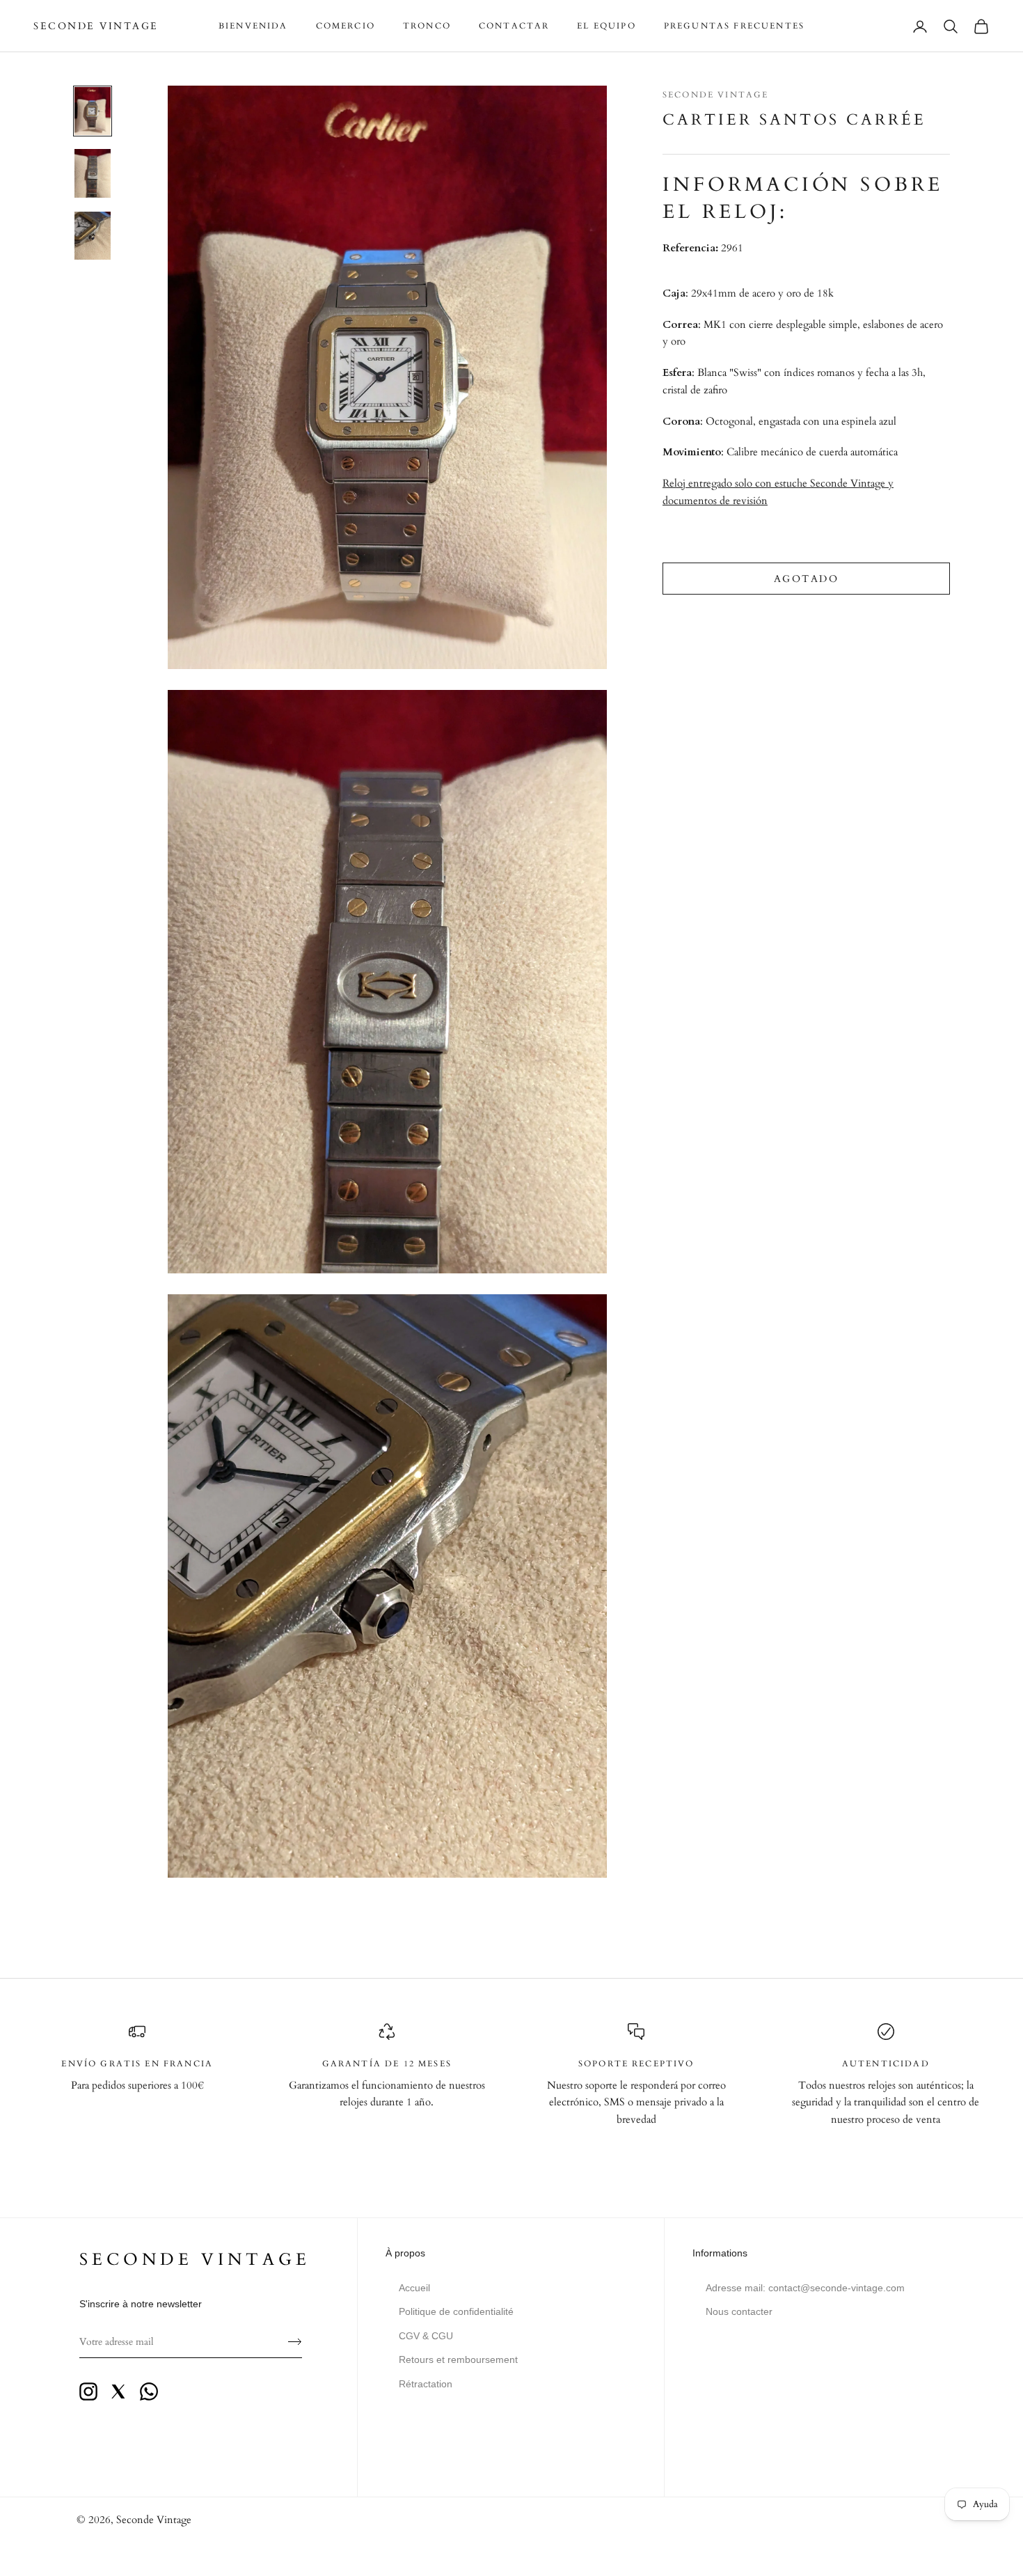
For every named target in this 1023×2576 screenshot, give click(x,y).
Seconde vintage (195, 2260)
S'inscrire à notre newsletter (141, 2304)
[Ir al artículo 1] (93, 111)
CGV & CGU (426, 2336)
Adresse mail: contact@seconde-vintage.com (805, 2288)
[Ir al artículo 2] (93, 173)
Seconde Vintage (715, 95)
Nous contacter (739, 2311)
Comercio (346, 26)
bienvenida (253, 26)
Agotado (807, 579)
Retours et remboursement (458, 2359)
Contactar (514, 26)
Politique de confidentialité (456, 2311)
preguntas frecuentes (734, 26)
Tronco (427, 26)
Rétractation (426, 2384)
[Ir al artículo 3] (93, 236)
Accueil (414, 2288)
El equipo (606, 26)
